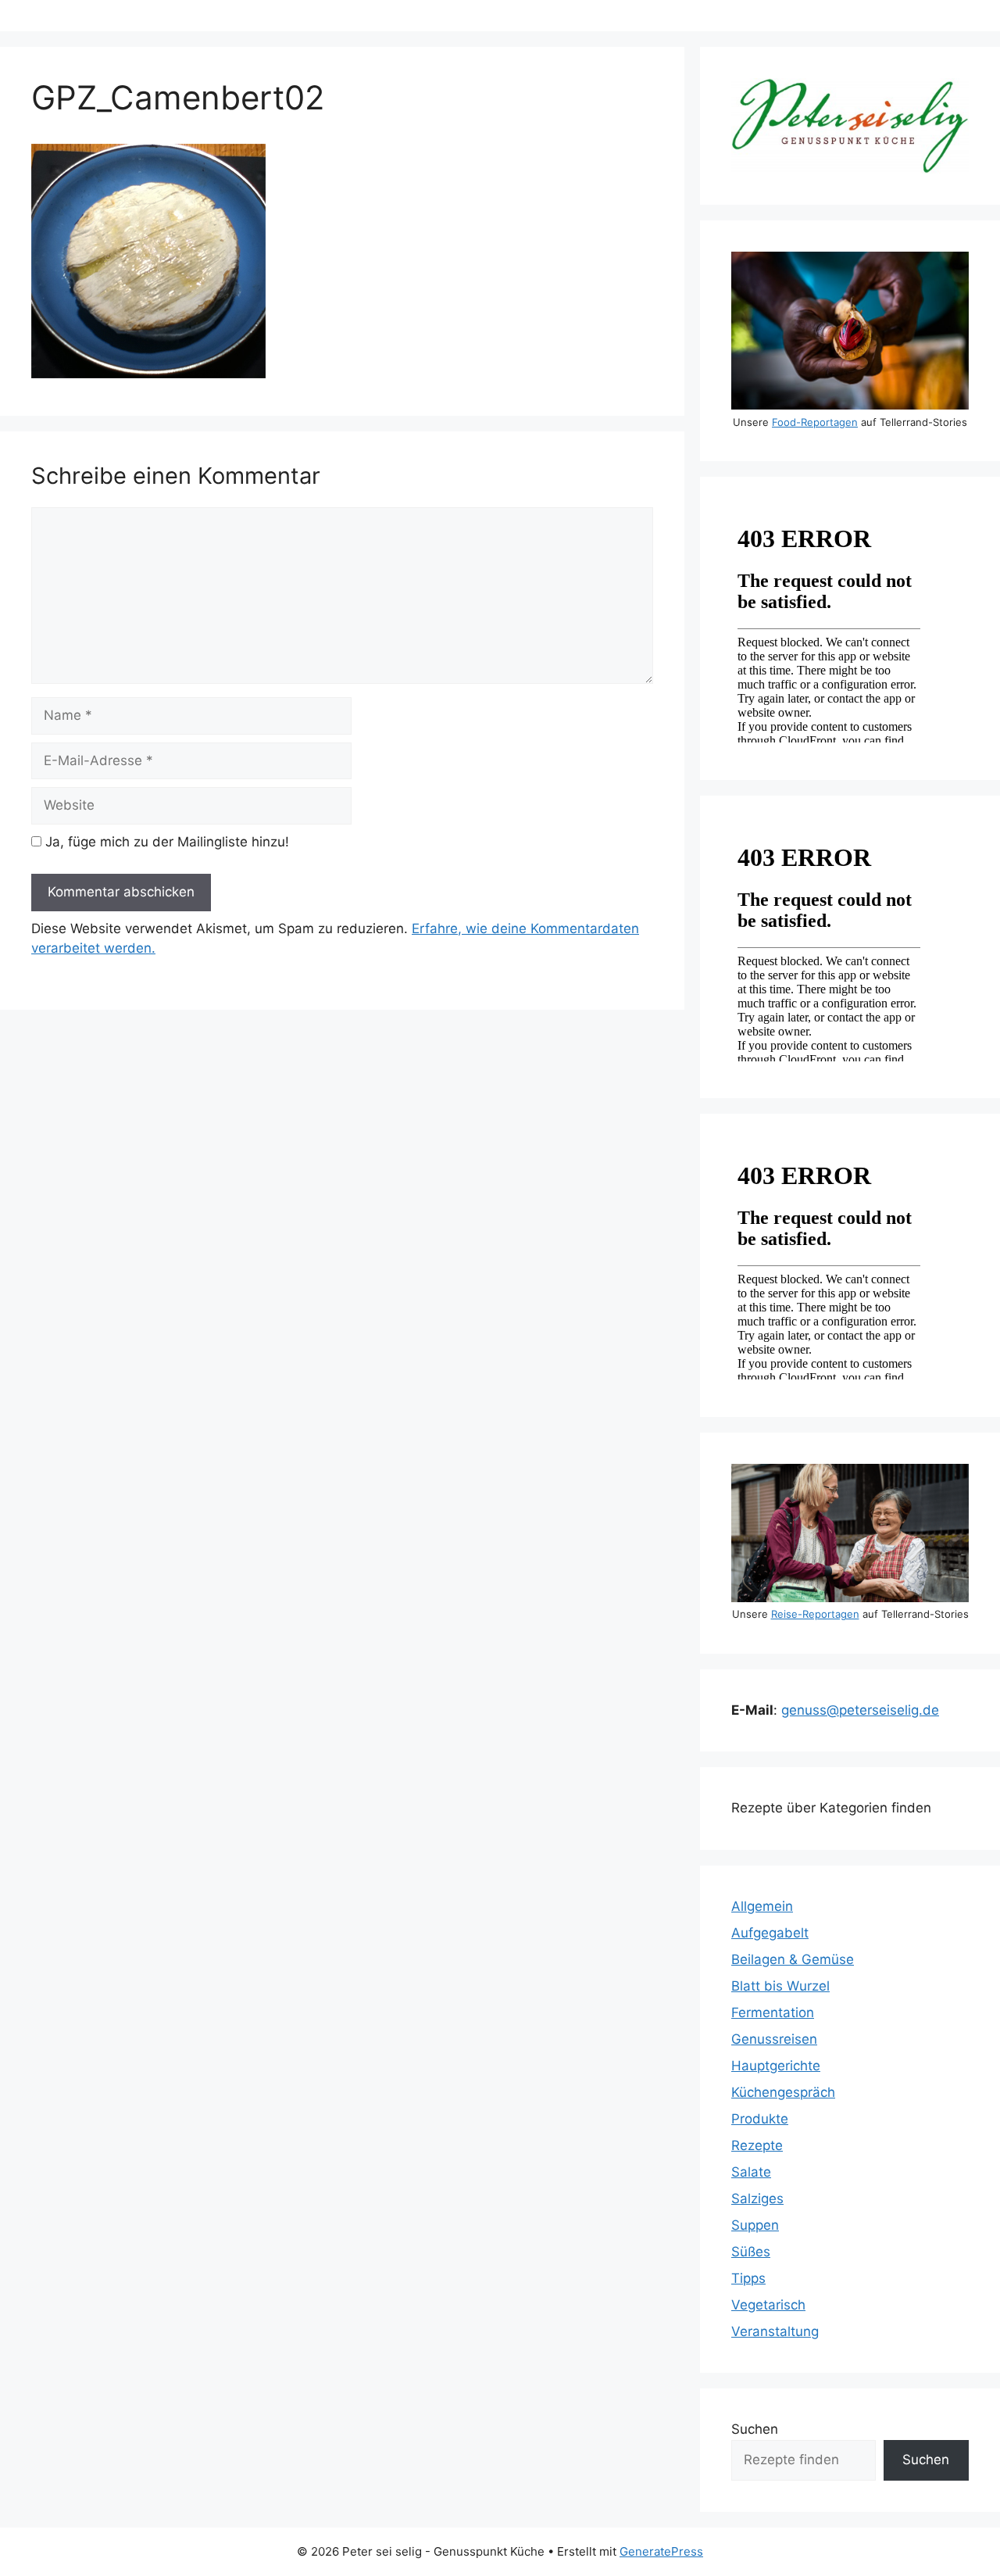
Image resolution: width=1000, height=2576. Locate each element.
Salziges (757, 2199)
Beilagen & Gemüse (793, 1959)
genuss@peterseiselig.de (860, 1710)
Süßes (751, 2252)
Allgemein (762, 1906)
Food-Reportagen (815, 422)
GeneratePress (661, 2551)
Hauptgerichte (776, 2066)
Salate (751, 2172)
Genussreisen (774, 2039)
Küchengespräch (783, 2092)
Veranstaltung (775, 2331)
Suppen (755, 2225)
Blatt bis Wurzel (780, 1986)
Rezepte (757, 2145)
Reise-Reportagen (815, 1614)
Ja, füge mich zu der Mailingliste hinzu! (165, 842)
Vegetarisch (768, 2305)
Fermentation (773, 2012)
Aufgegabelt (770, 1933)
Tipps (748, 2278)
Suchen (755, 2429)
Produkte (760, 2119)
